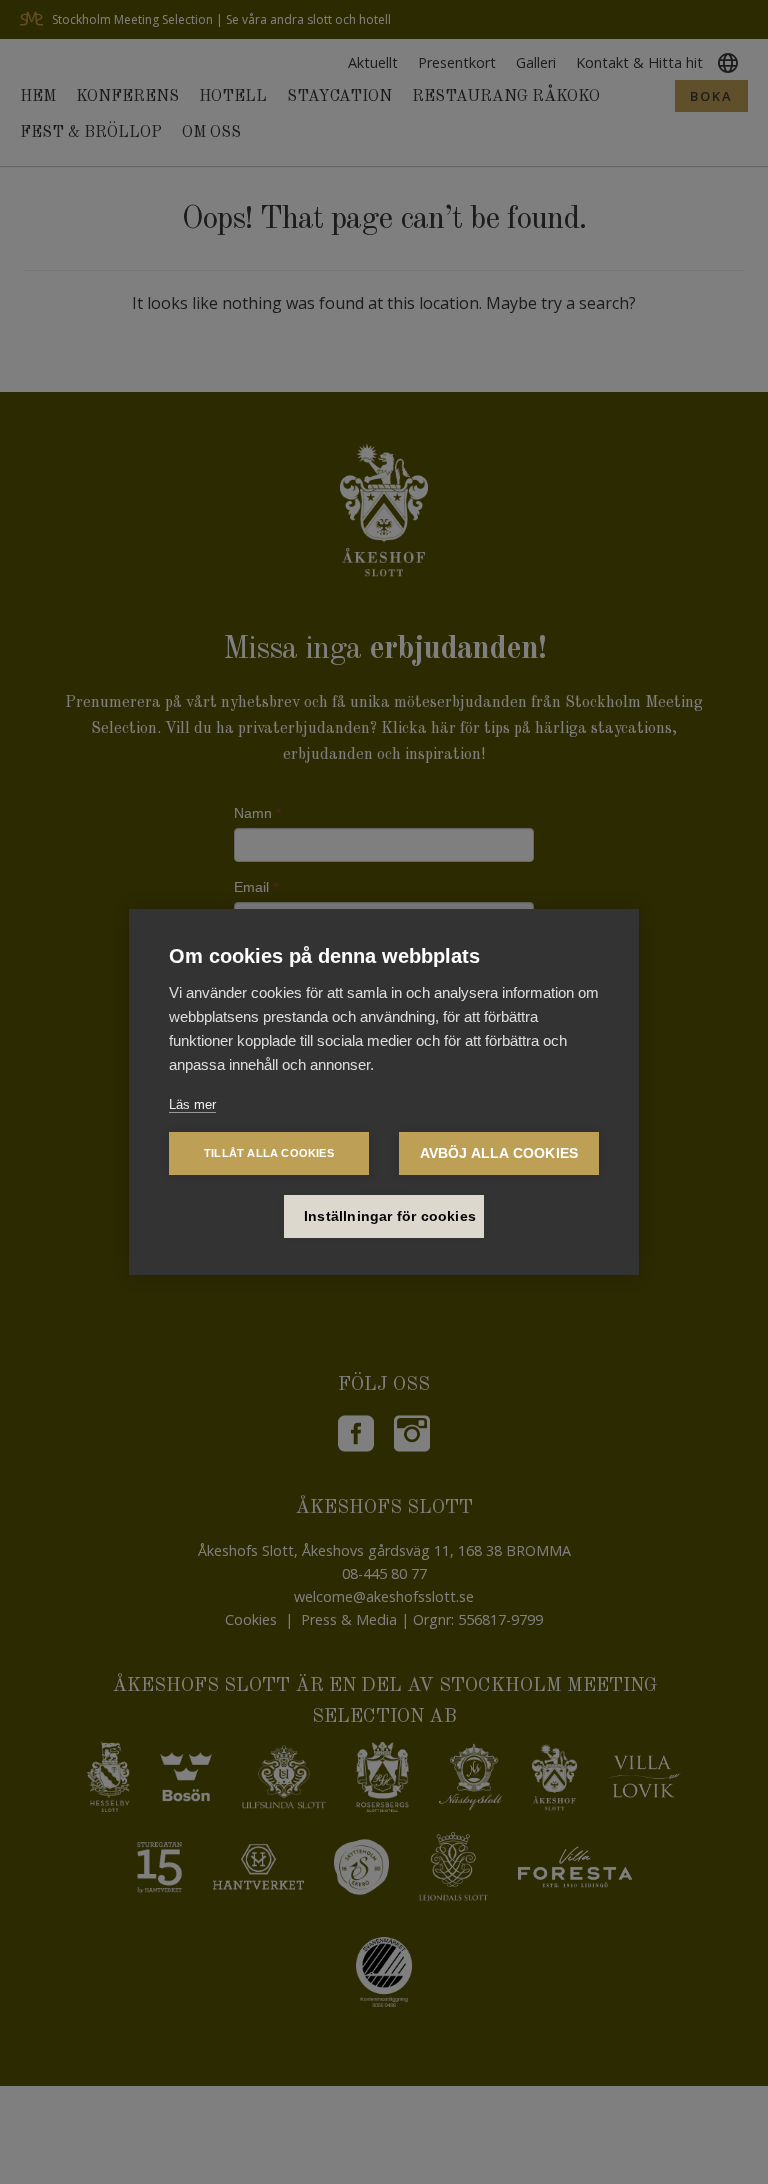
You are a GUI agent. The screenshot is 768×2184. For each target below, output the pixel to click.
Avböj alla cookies (499, 1153)
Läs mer (192, 1104)
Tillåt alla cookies (269, 1153)
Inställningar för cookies (390, 1216)
